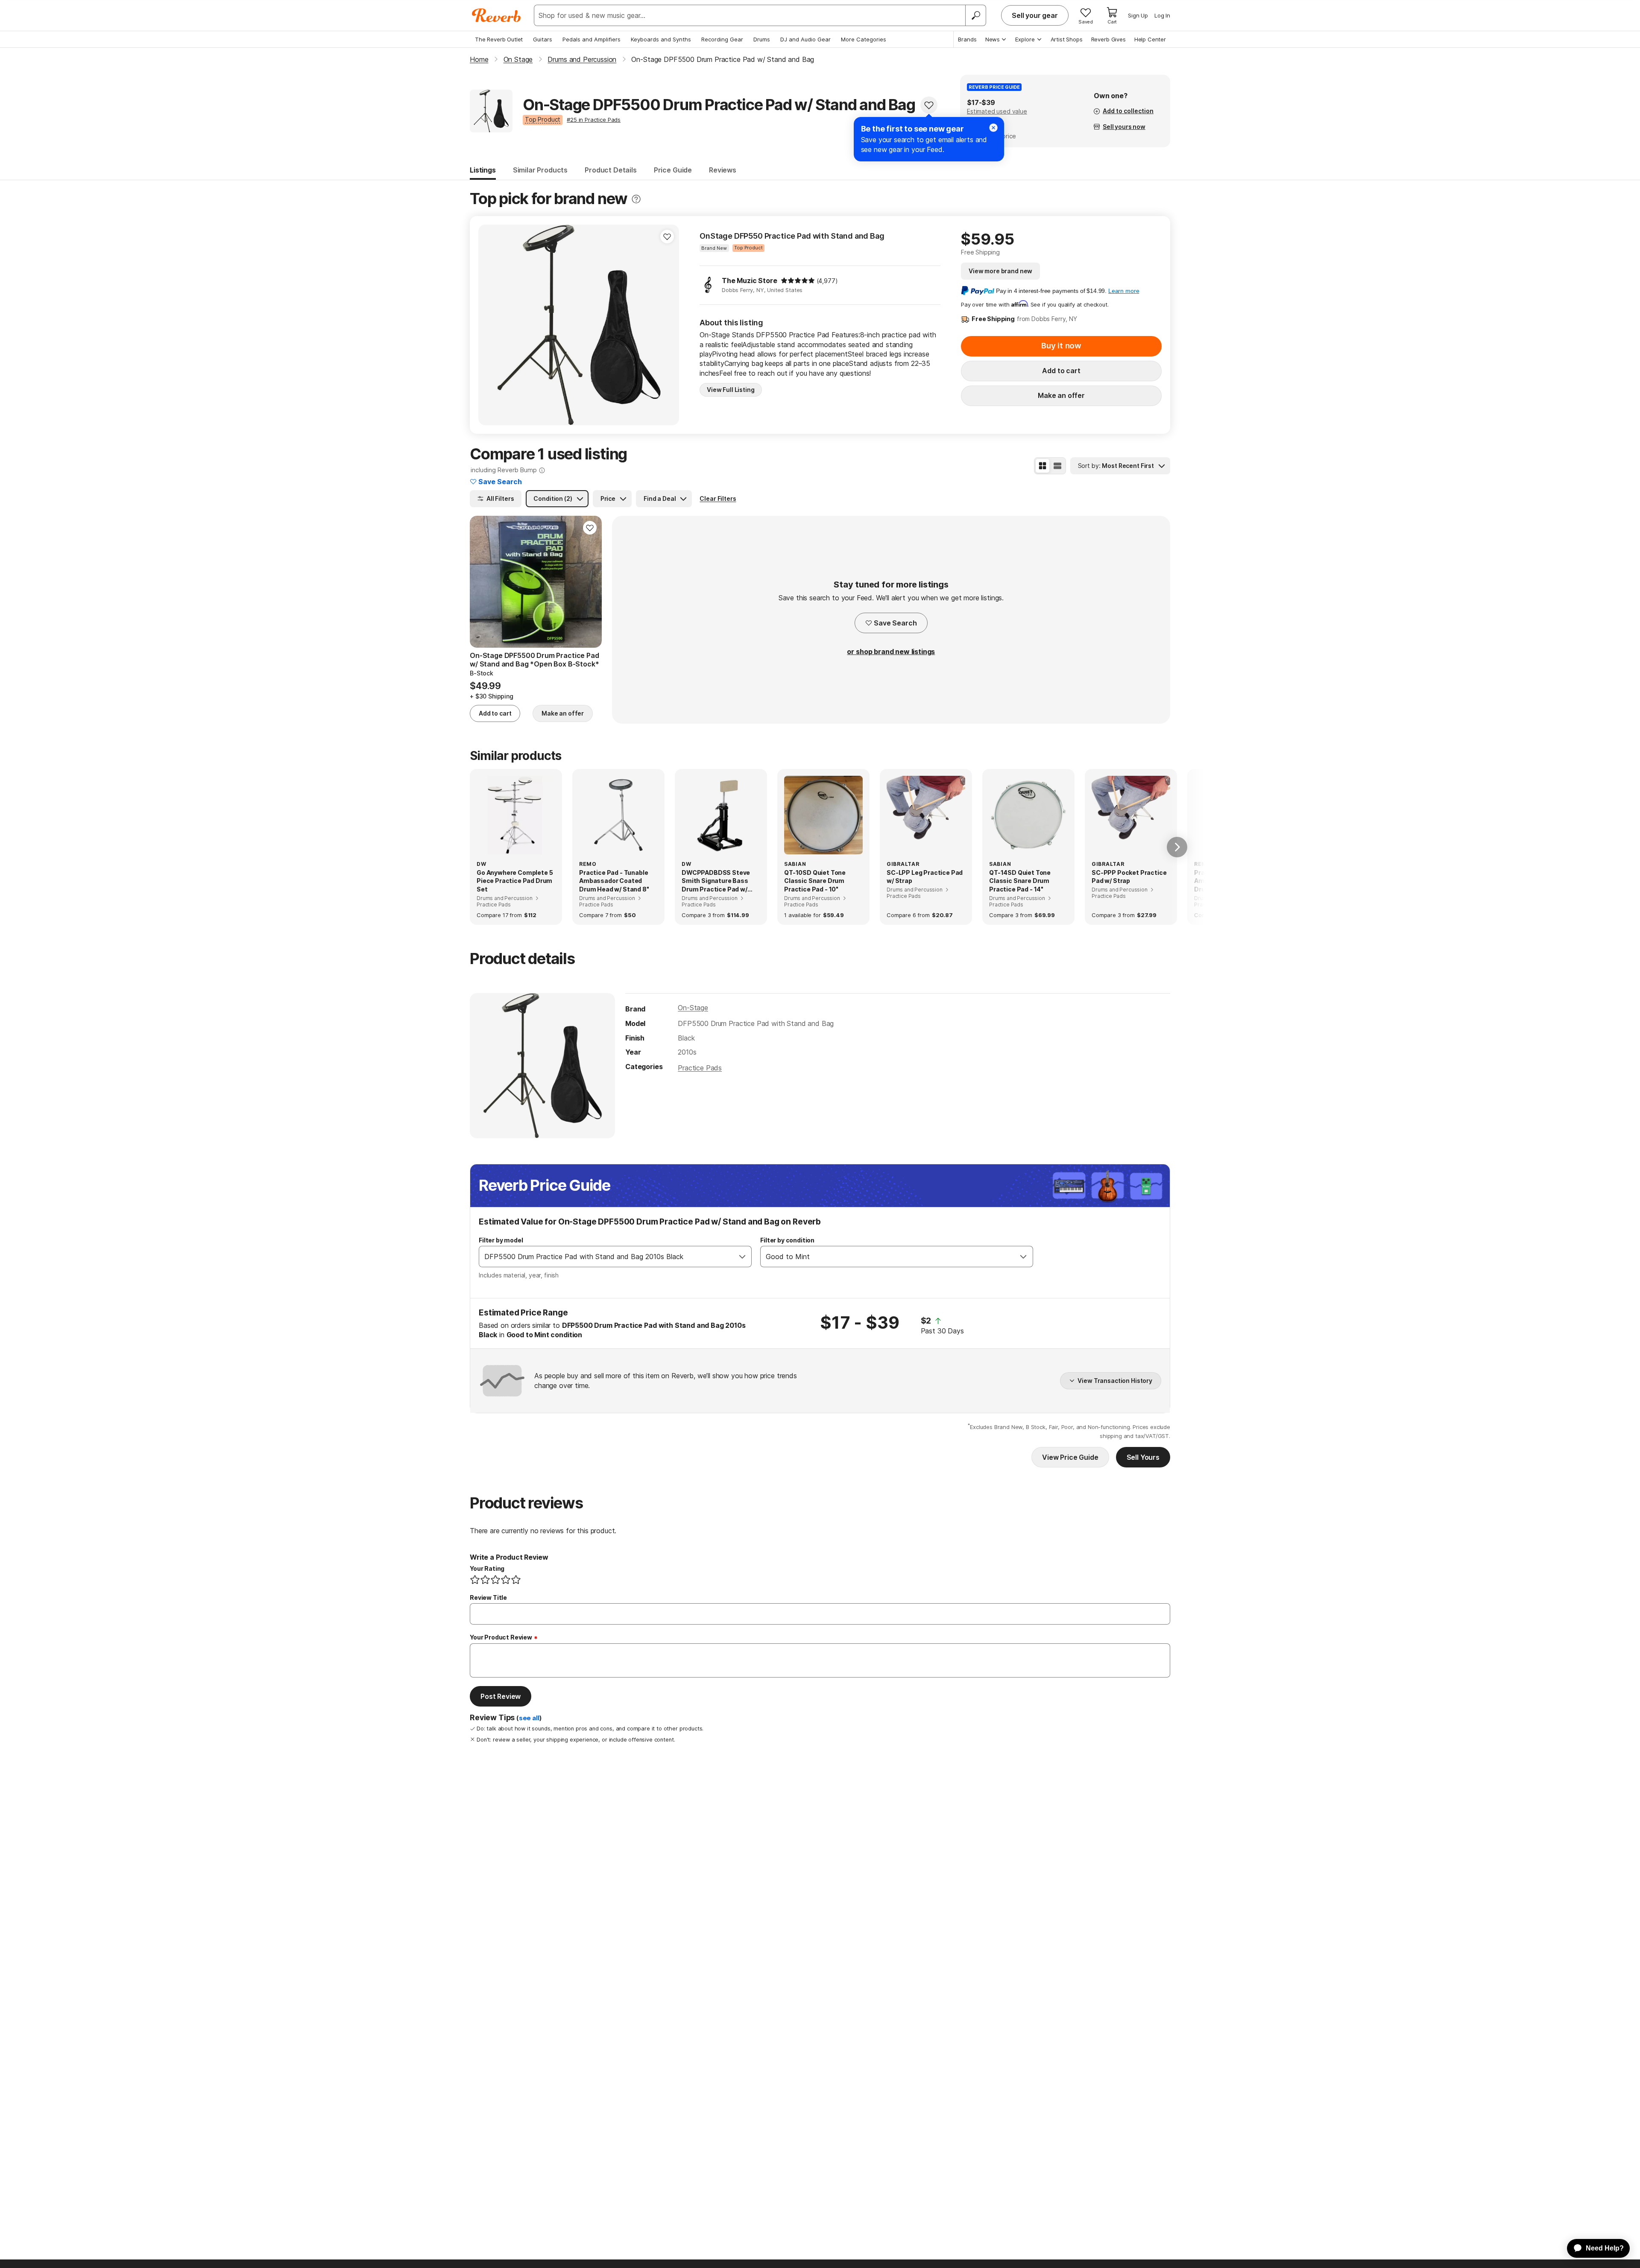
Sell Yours (1143, 1457)
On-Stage (693, 1008)
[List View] (1057, 466)
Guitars (543, 39)
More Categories (864, 39)
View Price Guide (1070, 1457)
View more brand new (1000, 271)
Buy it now (1061, 346)
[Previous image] (490, 325)
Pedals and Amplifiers (592, 39)
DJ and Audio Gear (805, 39)
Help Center (1150, 39)
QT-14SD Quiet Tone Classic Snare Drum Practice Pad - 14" (1020, 881)
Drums (762, 39)
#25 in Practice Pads (594, 120)
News (993, 39)
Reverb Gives (1108, 39)
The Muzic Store (750, 281)
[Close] (993, 128)
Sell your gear (1035, 15)
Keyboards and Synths (661, 39)
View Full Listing (731, 390)
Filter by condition (787, 1240)
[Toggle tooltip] (636, 199)
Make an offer (1061, 395)
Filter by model (501, 1240)
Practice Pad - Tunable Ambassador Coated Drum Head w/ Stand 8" (614, 881)
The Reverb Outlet (499, 39)
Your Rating (487, 1568)
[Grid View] (1043, 466)
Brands (967, 39)
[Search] (975, 15)
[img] (798, 281)
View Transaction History (1115, 1381)
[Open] (742, 1257)
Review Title (488, 1597)
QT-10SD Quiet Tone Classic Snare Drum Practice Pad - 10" (815, 881)
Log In (1162, 15)
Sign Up (1138, 15)
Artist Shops (1067, 39)
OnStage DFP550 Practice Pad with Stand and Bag (792, 236)
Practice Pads (700, 1068)
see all (529, 1718)
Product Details (611, 170)
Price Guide (673, 170)
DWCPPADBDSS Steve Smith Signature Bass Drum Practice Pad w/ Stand (716, 881)
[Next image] (667, 325)
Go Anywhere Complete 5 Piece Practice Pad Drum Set (515, 881)
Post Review (501, 1696)
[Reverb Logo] (496, 15)
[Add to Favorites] (929, 105)
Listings (483, 170)
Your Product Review (501, 1637)
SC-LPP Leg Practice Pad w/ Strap (925, 877)
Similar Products (540, 170)
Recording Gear (722, 39)
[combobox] (606, 1257)
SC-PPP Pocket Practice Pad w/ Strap (1129, 877)
